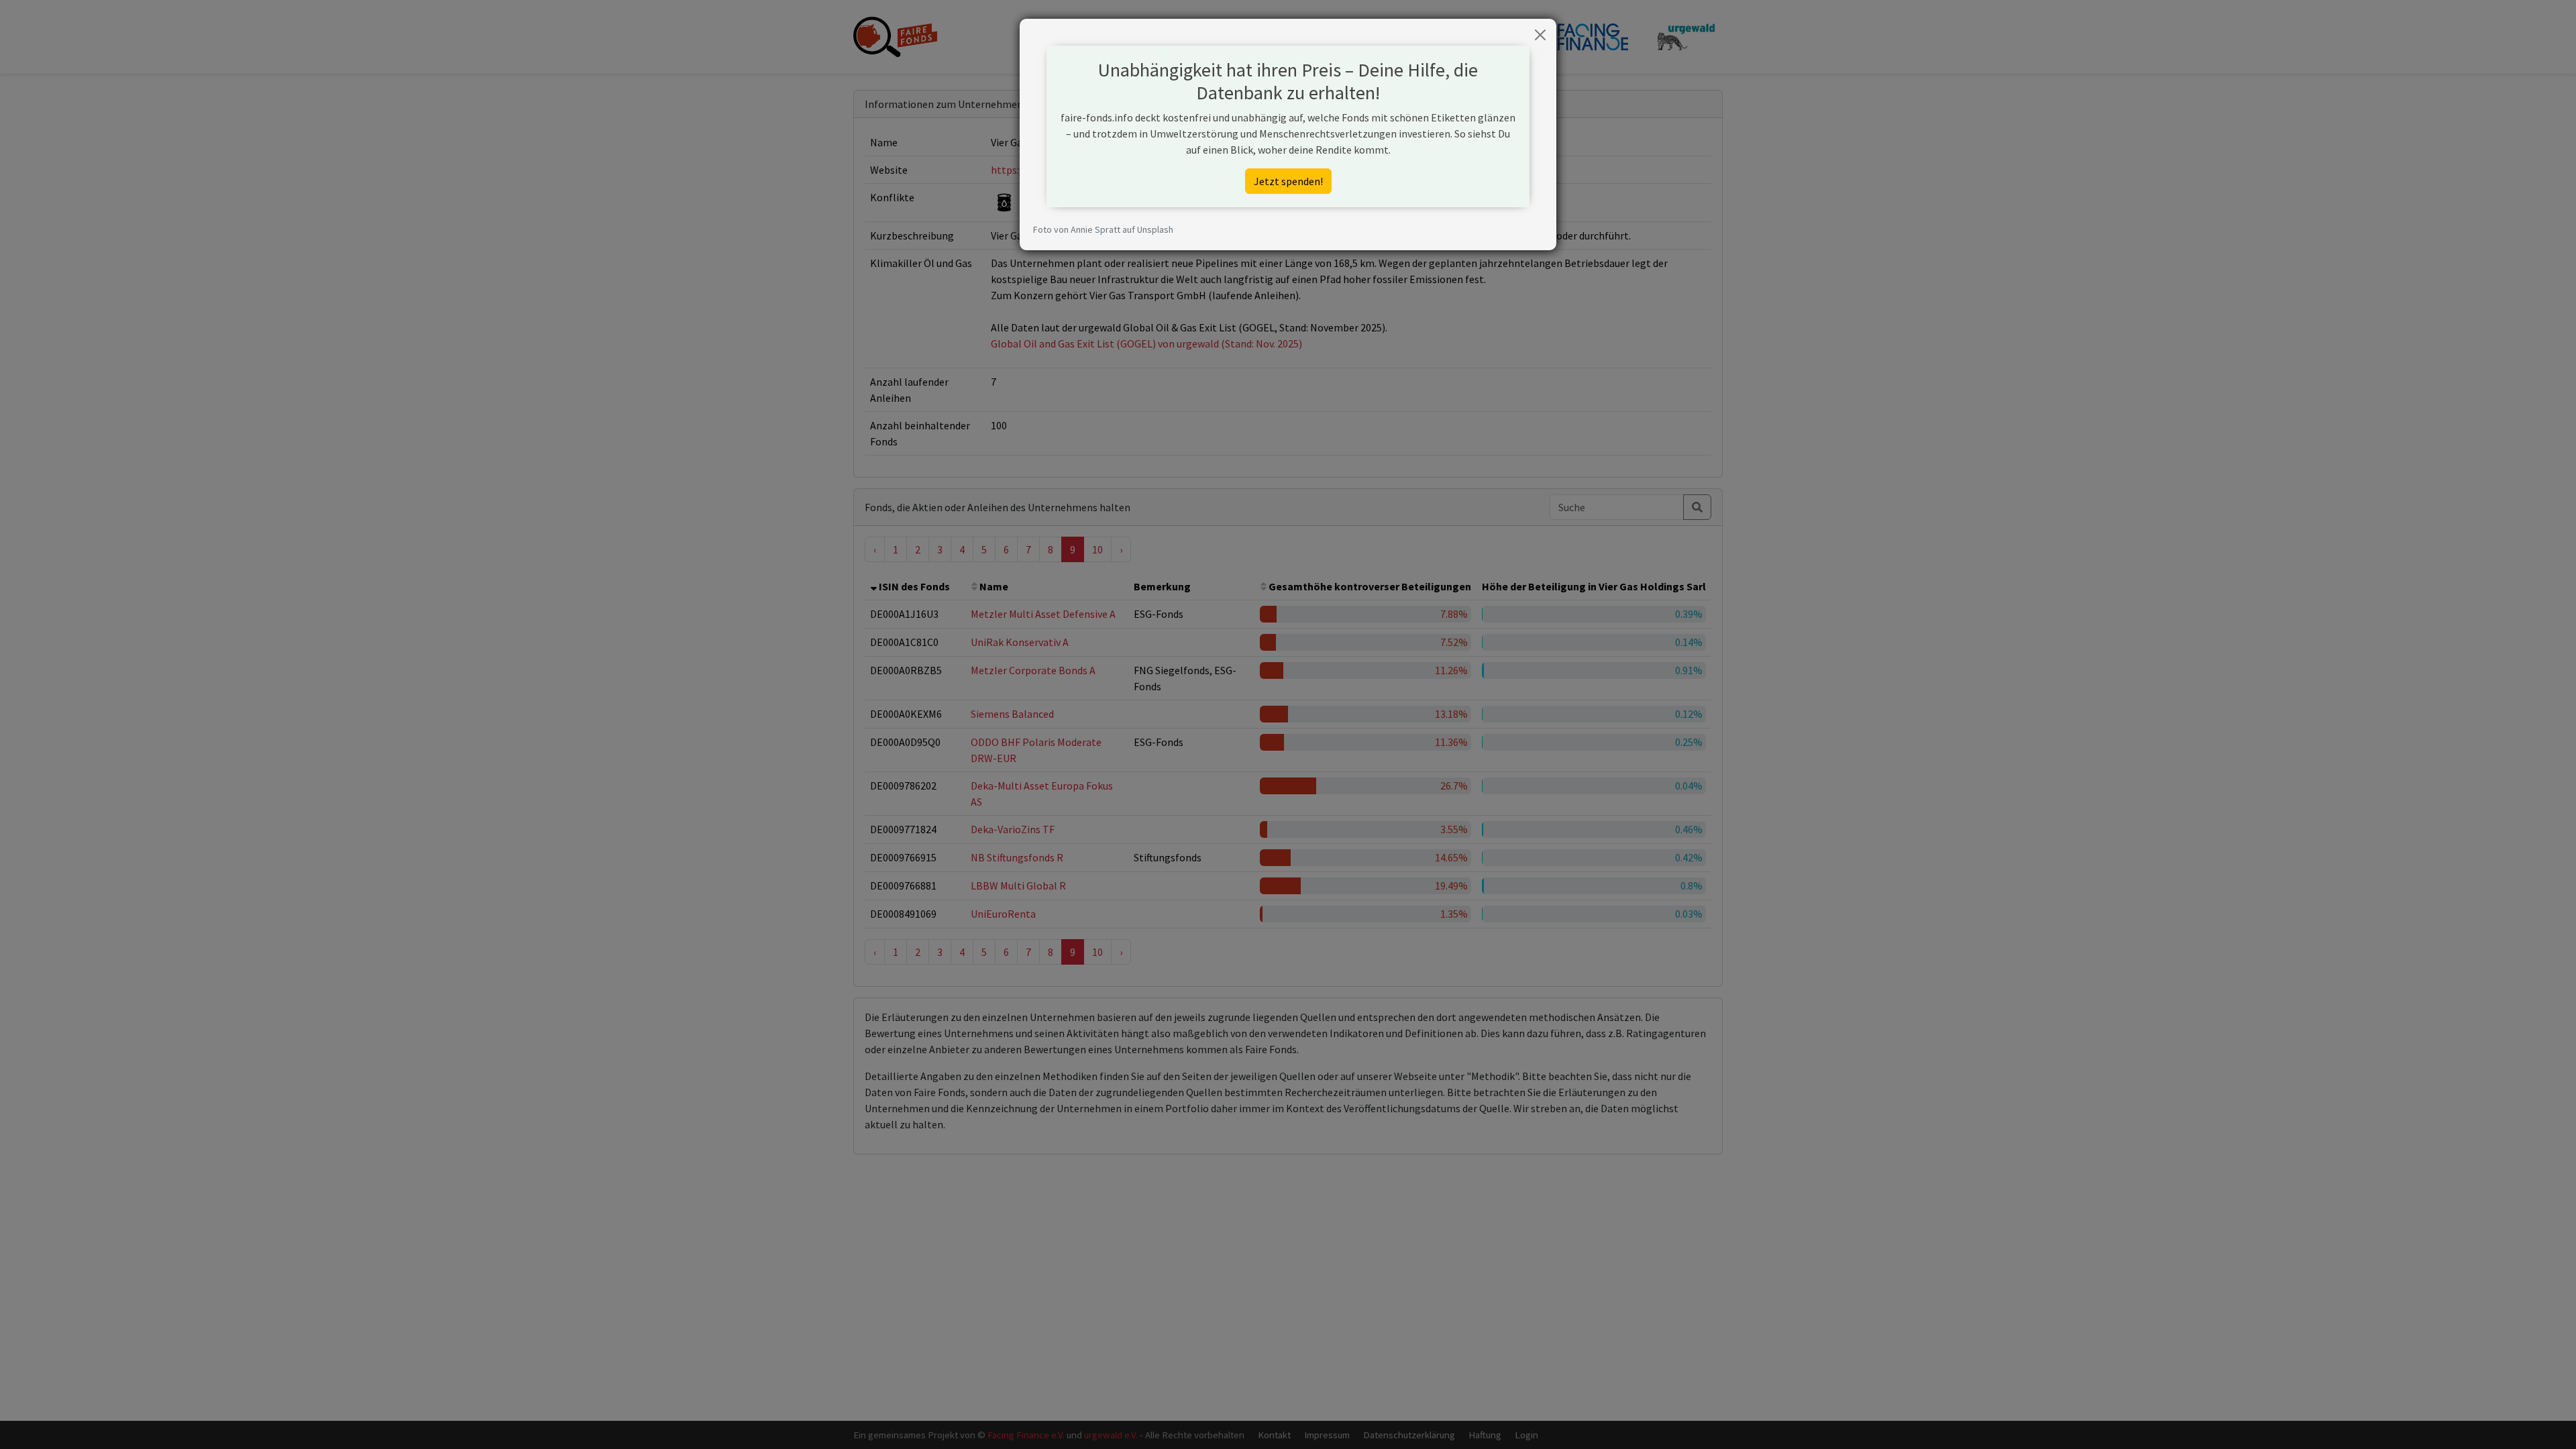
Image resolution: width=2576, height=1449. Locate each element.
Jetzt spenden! (1288, 181)
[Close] (1540, 35)
